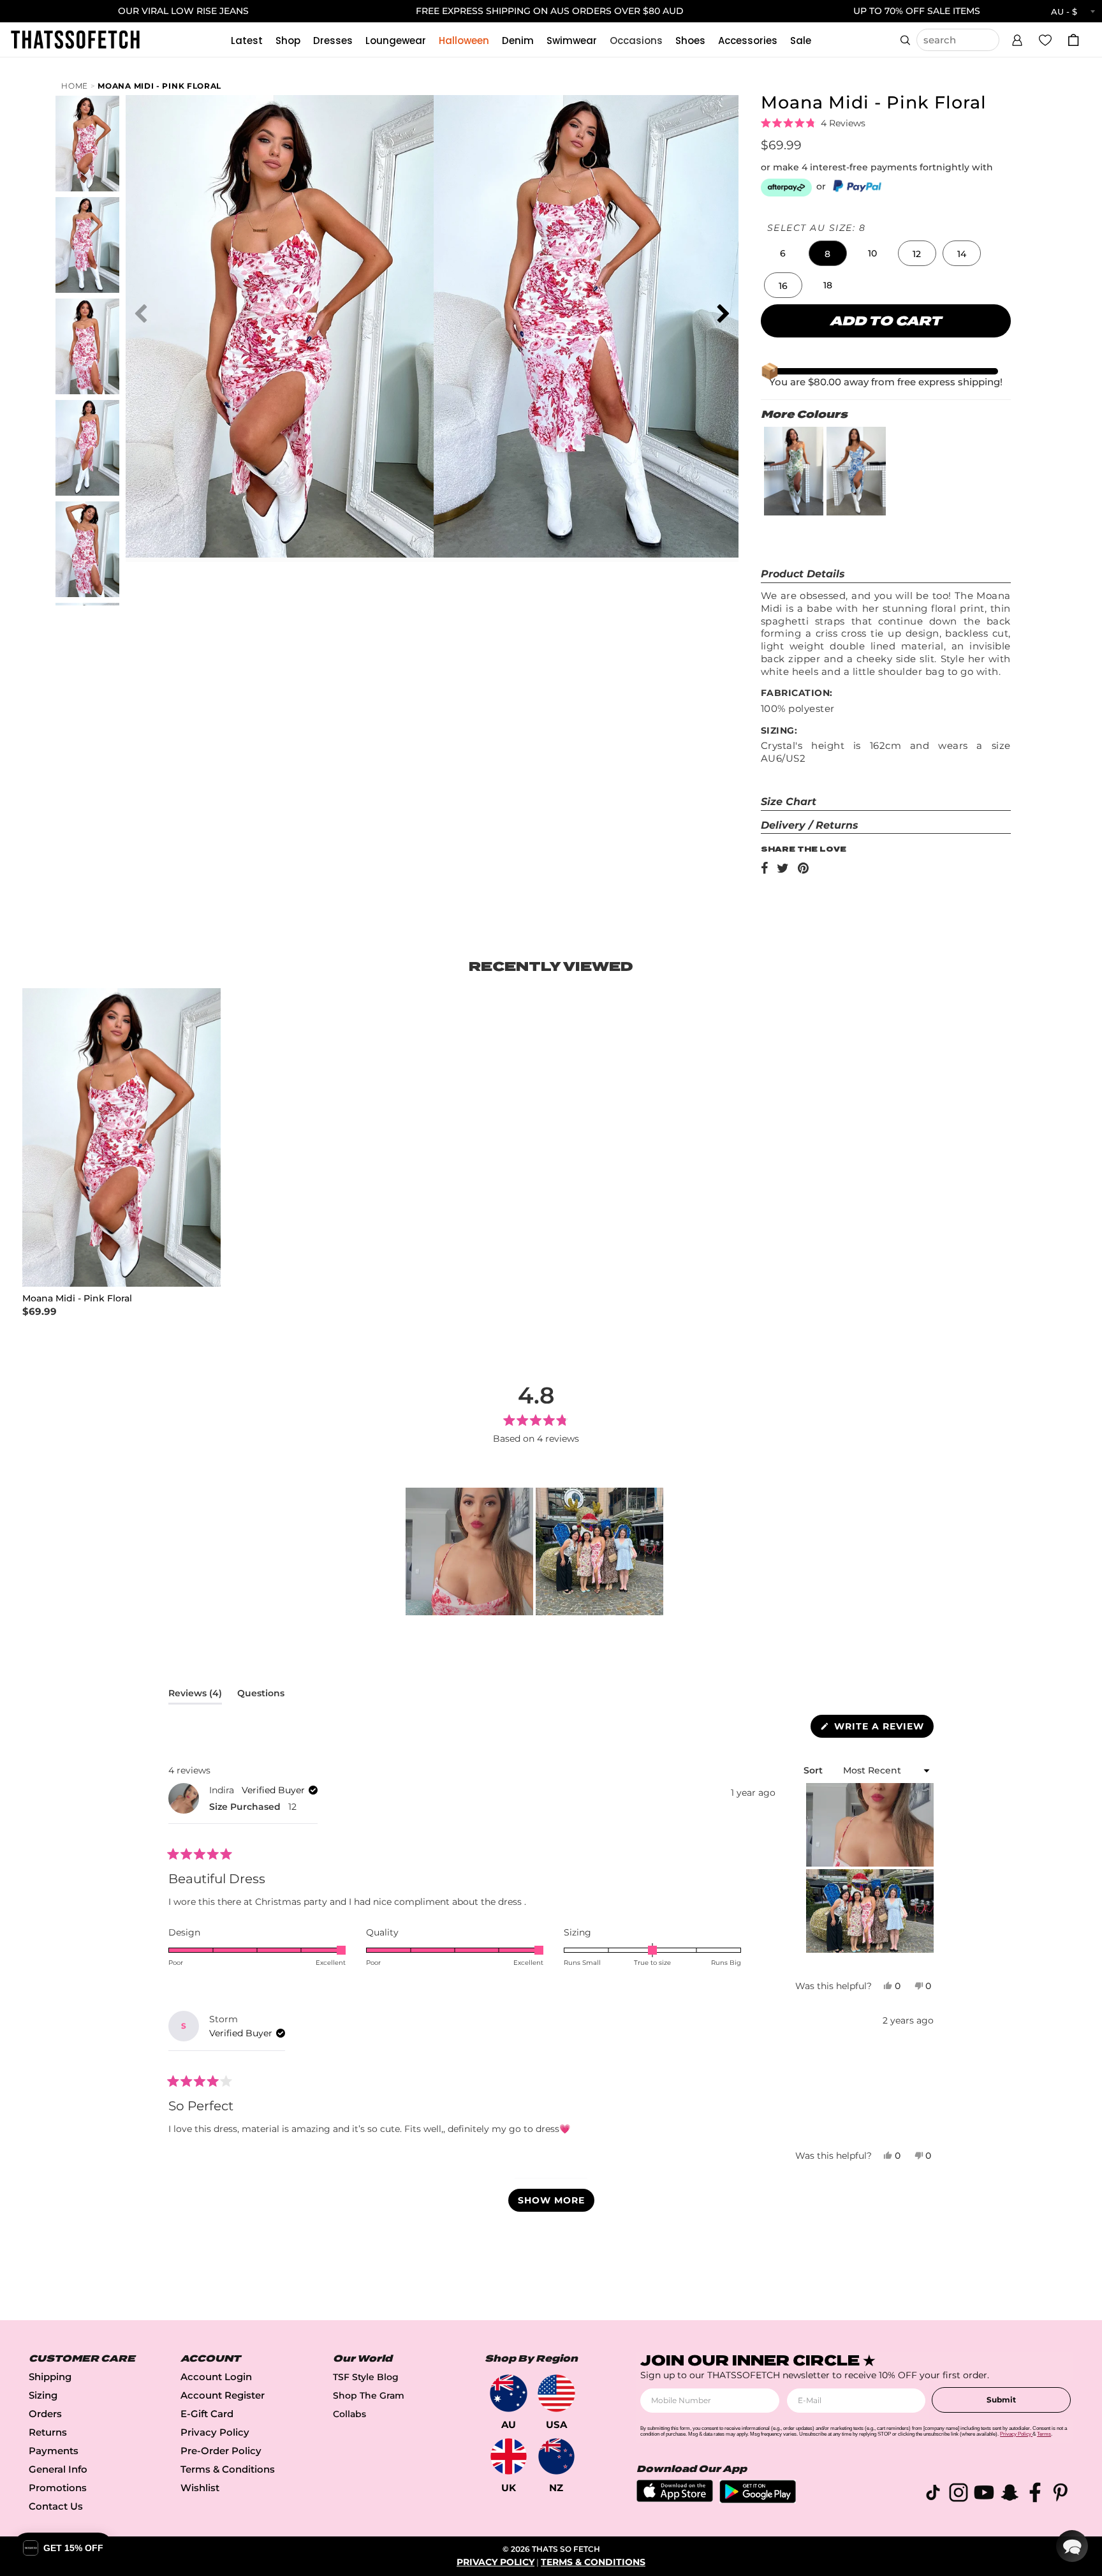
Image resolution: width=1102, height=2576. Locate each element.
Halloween (464, 41)
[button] (1017, 38)
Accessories (748, 41)
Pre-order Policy (221, 2451)
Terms (1044, 2434)
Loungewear (396, 41)
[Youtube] (984, 2495)
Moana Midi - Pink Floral (159, 86)
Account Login (216, 2377)
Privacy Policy (215, 2432)
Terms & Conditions (228, 2469)
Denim (518, 41)
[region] (536, 1551)
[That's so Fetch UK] (509, 2456)
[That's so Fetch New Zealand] (556, 2456)
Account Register (223, 2395)
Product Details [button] (803, 574)
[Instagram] (959, 2495)
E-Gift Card (207, 2414)
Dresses (333, 41)
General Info (58, 2469)
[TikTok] (933, 2495)
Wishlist (200, 2488)
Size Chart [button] (789, 802)
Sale (801, 41)
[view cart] (1073, 40)
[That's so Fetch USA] (556, 2393)
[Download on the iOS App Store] (675, 2498)
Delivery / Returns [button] (810, 825)
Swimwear (572, 41)
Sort (814, 1770)
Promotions (58, 2488)
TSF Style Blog (366, 2377)
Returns (48, 2432)
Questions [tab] (261, 1696)
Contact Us (56, 2506)
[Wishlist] (1045, 40)
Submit (1001, 2400)
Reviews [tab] (195, 1696)
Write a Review (882, 1729)
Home (75, 86)
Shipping (50, 2377)
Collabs (349, 2414)
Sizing (43, 2395)
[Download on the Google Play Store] (758, 2500)
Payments (54, 2451)
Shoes (690, 41)
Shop (288, 41)
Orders (45, 2414)
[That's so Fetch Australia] (509, 2393)
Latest (247, 41)
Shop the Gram (369, 2395)
